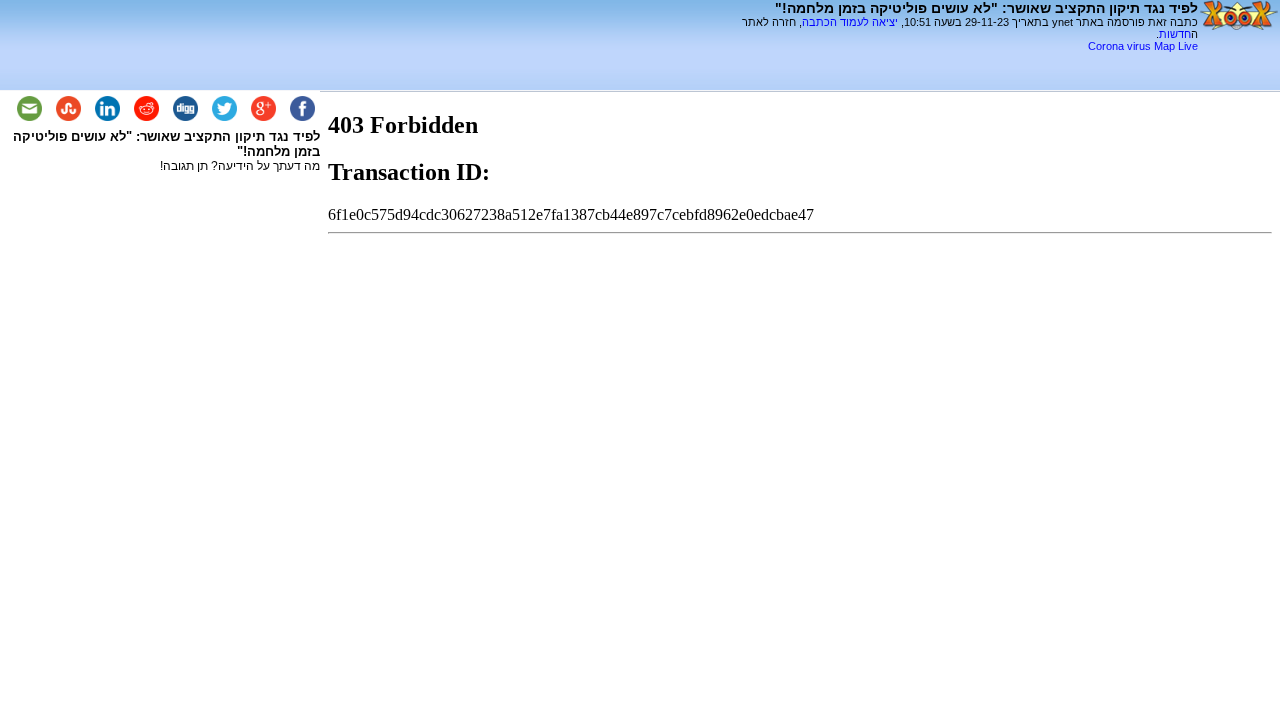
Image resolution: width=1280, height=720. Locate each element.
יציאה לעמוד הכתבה (850, 22)
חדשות (1175, 34)
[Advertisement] (964, 59)
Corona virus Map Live (1143, 46)
